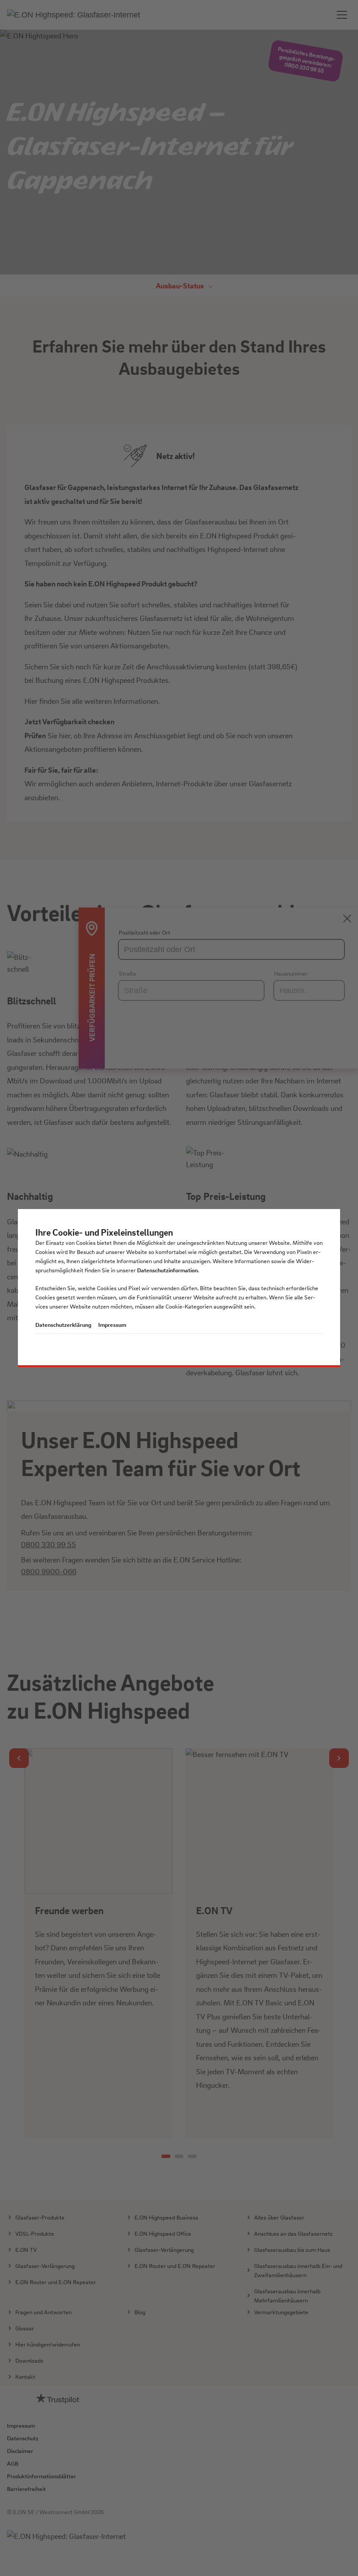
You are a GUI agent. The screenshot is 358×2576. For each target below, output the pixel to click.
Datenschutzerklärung (63, 1324)
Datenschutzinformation (167, 1270)
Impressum (112, 1324)
